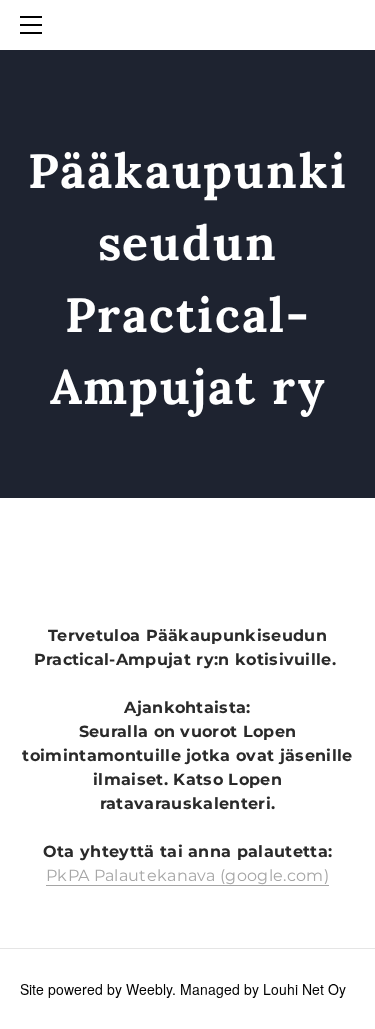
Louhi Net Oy (304, 989)
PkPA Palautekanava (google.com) (187, 875)
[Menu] (35, 25)
